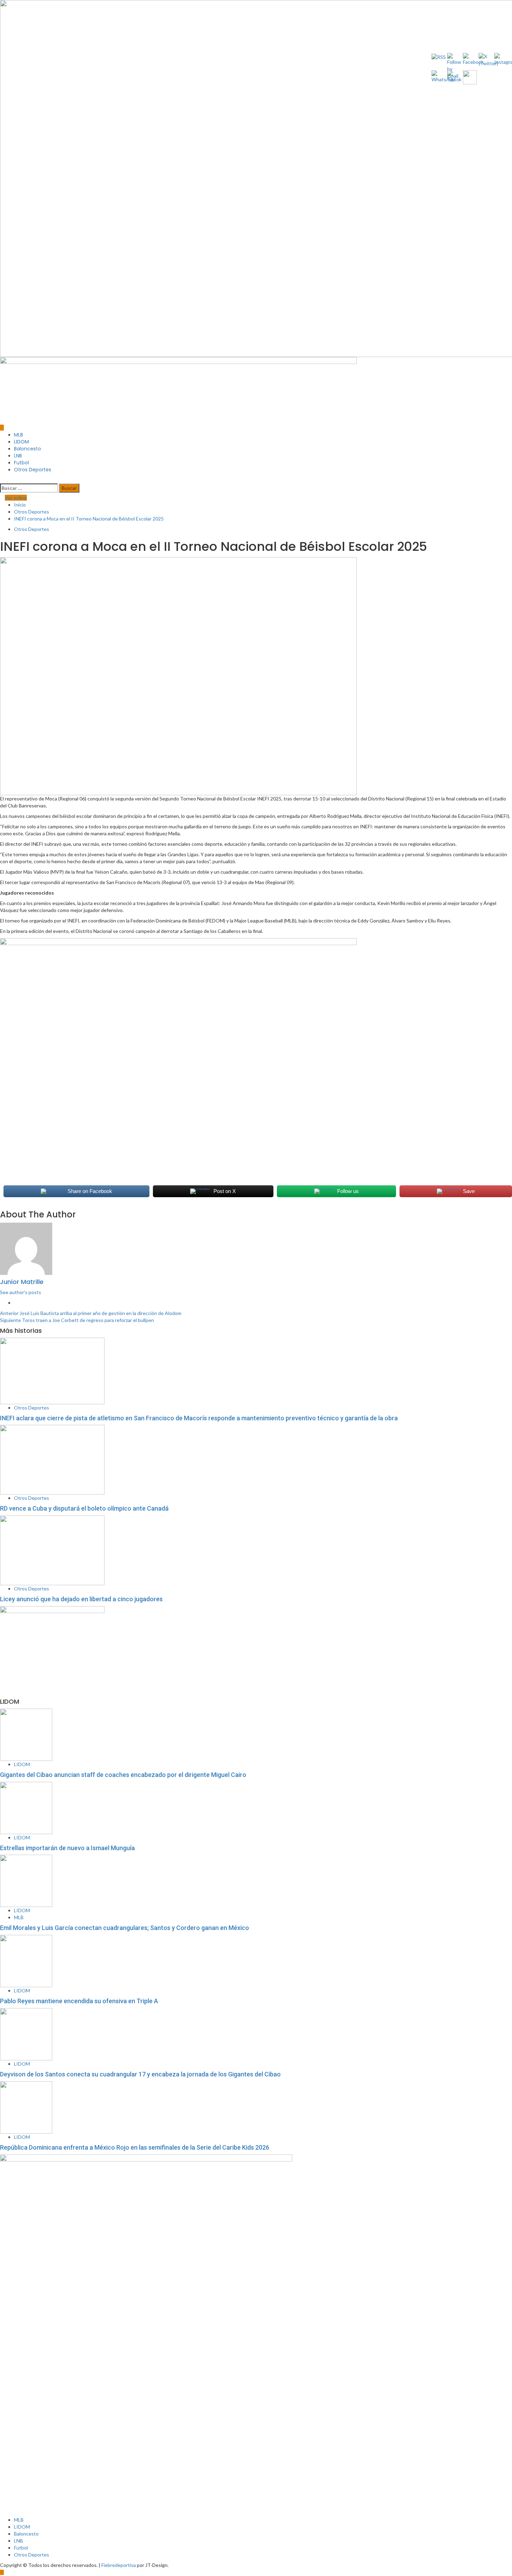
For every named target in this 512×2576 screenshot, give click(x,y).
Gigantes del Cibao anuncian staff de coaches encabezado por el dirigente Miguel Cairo (123, 1775)
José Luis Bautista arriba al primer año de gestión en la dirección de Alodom (91, 1313)
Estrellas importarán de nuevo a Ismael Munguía (67, 1848)
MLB (18, 435)
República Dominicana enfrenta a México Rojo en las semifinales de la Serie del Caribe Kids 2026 (135, 2147)
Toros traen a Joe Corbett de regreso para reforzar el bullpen (77, 1320)
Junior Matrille (22, 1282)
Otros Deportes (33, 470)
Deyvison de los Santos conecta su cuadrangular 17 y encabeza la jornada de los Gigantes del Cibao (140, 2074)
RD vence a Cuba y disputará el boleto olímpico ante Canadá (84, 1508)
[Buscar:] (29, 488)
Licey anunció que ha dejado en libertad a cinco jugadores (81, 1599)
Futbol (21, 463)
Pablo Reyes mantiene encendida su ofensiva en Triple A (79, 2001)
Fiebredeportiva (119, 2565)
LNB (18, 456)
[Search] (2, 480)
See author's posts (21, 1292)
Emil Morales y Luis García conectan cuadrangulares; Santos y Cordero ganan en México (125, 1928)
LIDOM (21, 442)
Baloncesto (28, 449)
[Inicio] (2, 428)
